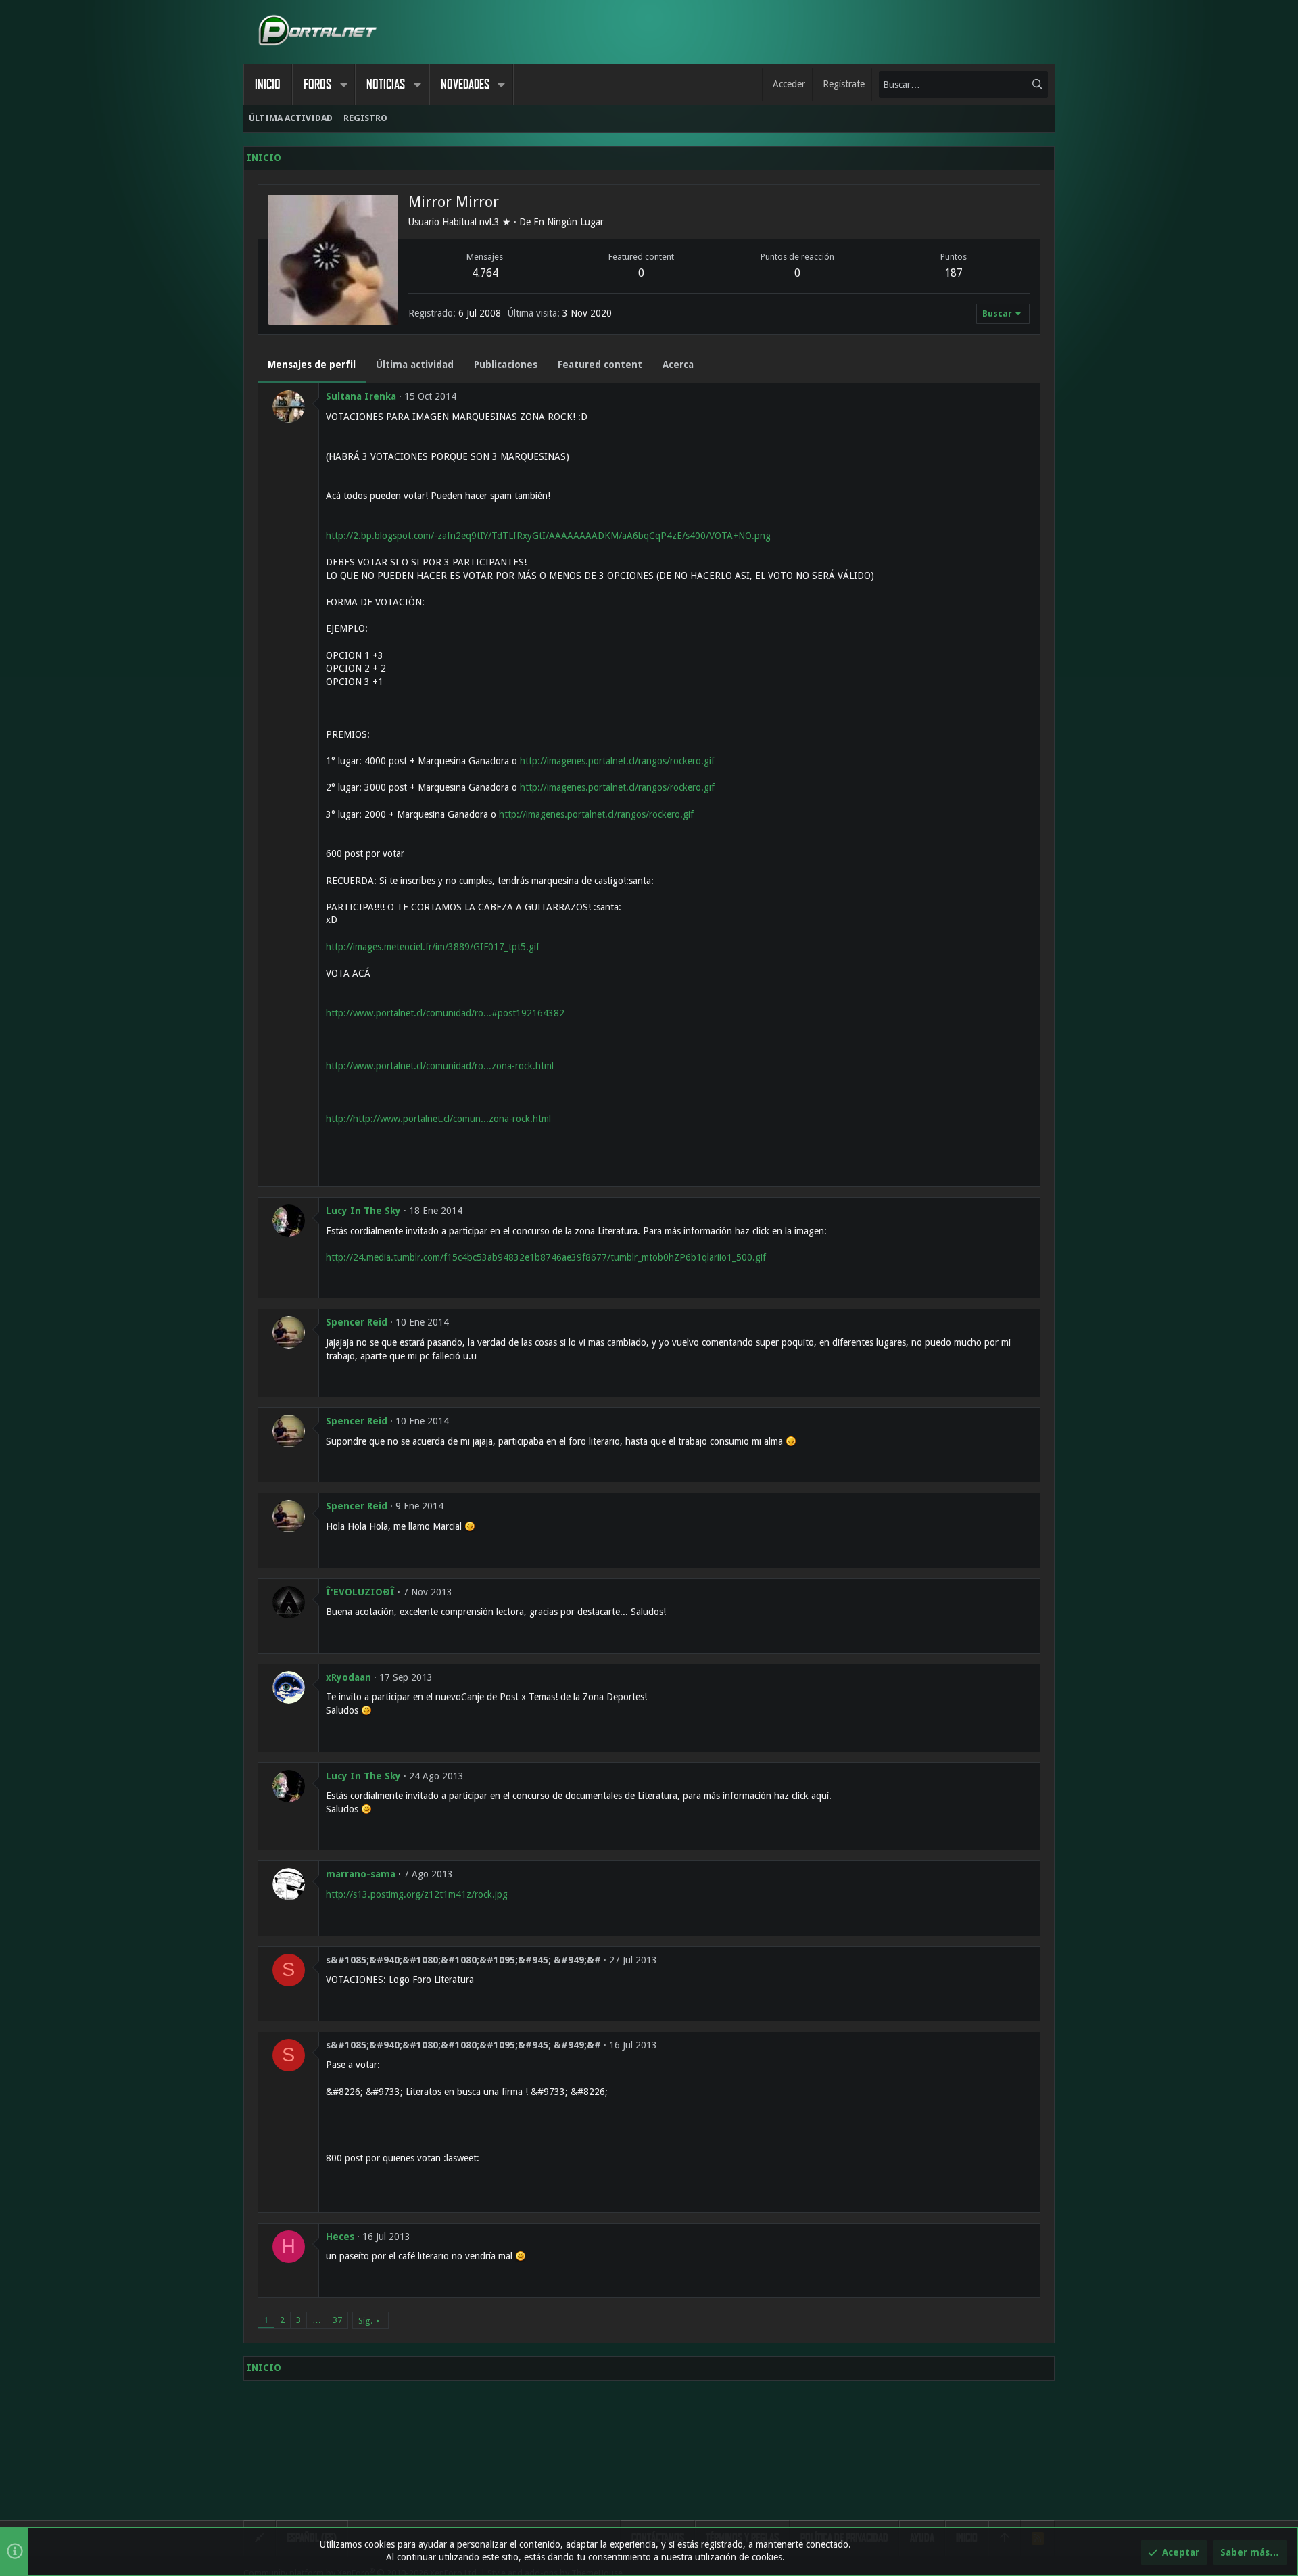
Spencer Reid (357, 1322)
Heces (340, 2237)
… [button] (317, 2320)
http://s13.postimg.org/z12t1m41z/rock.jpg (417, 1894)
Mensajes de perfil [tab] (312, 365)
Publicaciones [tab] (506, 365)
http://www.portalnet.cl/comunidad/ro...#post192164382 (445, 1013)
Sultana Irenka (361, 396)
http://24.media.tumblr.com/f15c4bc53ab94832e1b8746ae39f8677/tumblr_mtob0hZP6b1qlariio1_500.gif (546, 1257)
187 (954, 273)
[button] (343, 85)
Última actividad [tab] (415, 365)
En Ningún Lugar (569, 222)
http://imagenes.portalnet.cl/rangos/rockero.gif (617, 761)
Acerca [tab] (678, 365)
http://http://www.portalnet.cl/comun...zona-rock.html (438, 1119)
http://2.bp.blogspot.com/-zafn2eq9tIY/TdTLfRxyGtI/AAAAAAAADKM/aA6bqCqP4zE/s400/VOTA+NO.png (548, 536)
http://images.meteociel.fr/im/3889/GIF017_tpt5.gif (433, 947)
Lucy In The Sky (363, 1211)
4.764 (485, 273)
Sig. (365, 2321)
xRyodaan (348, 1677)
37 (337, 2320)
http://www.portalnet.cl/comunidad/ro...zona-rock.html (440, 1066)
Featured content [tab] (600, 365)
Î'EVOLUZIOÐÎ (360, 1592)
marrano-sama (361, 1874)
